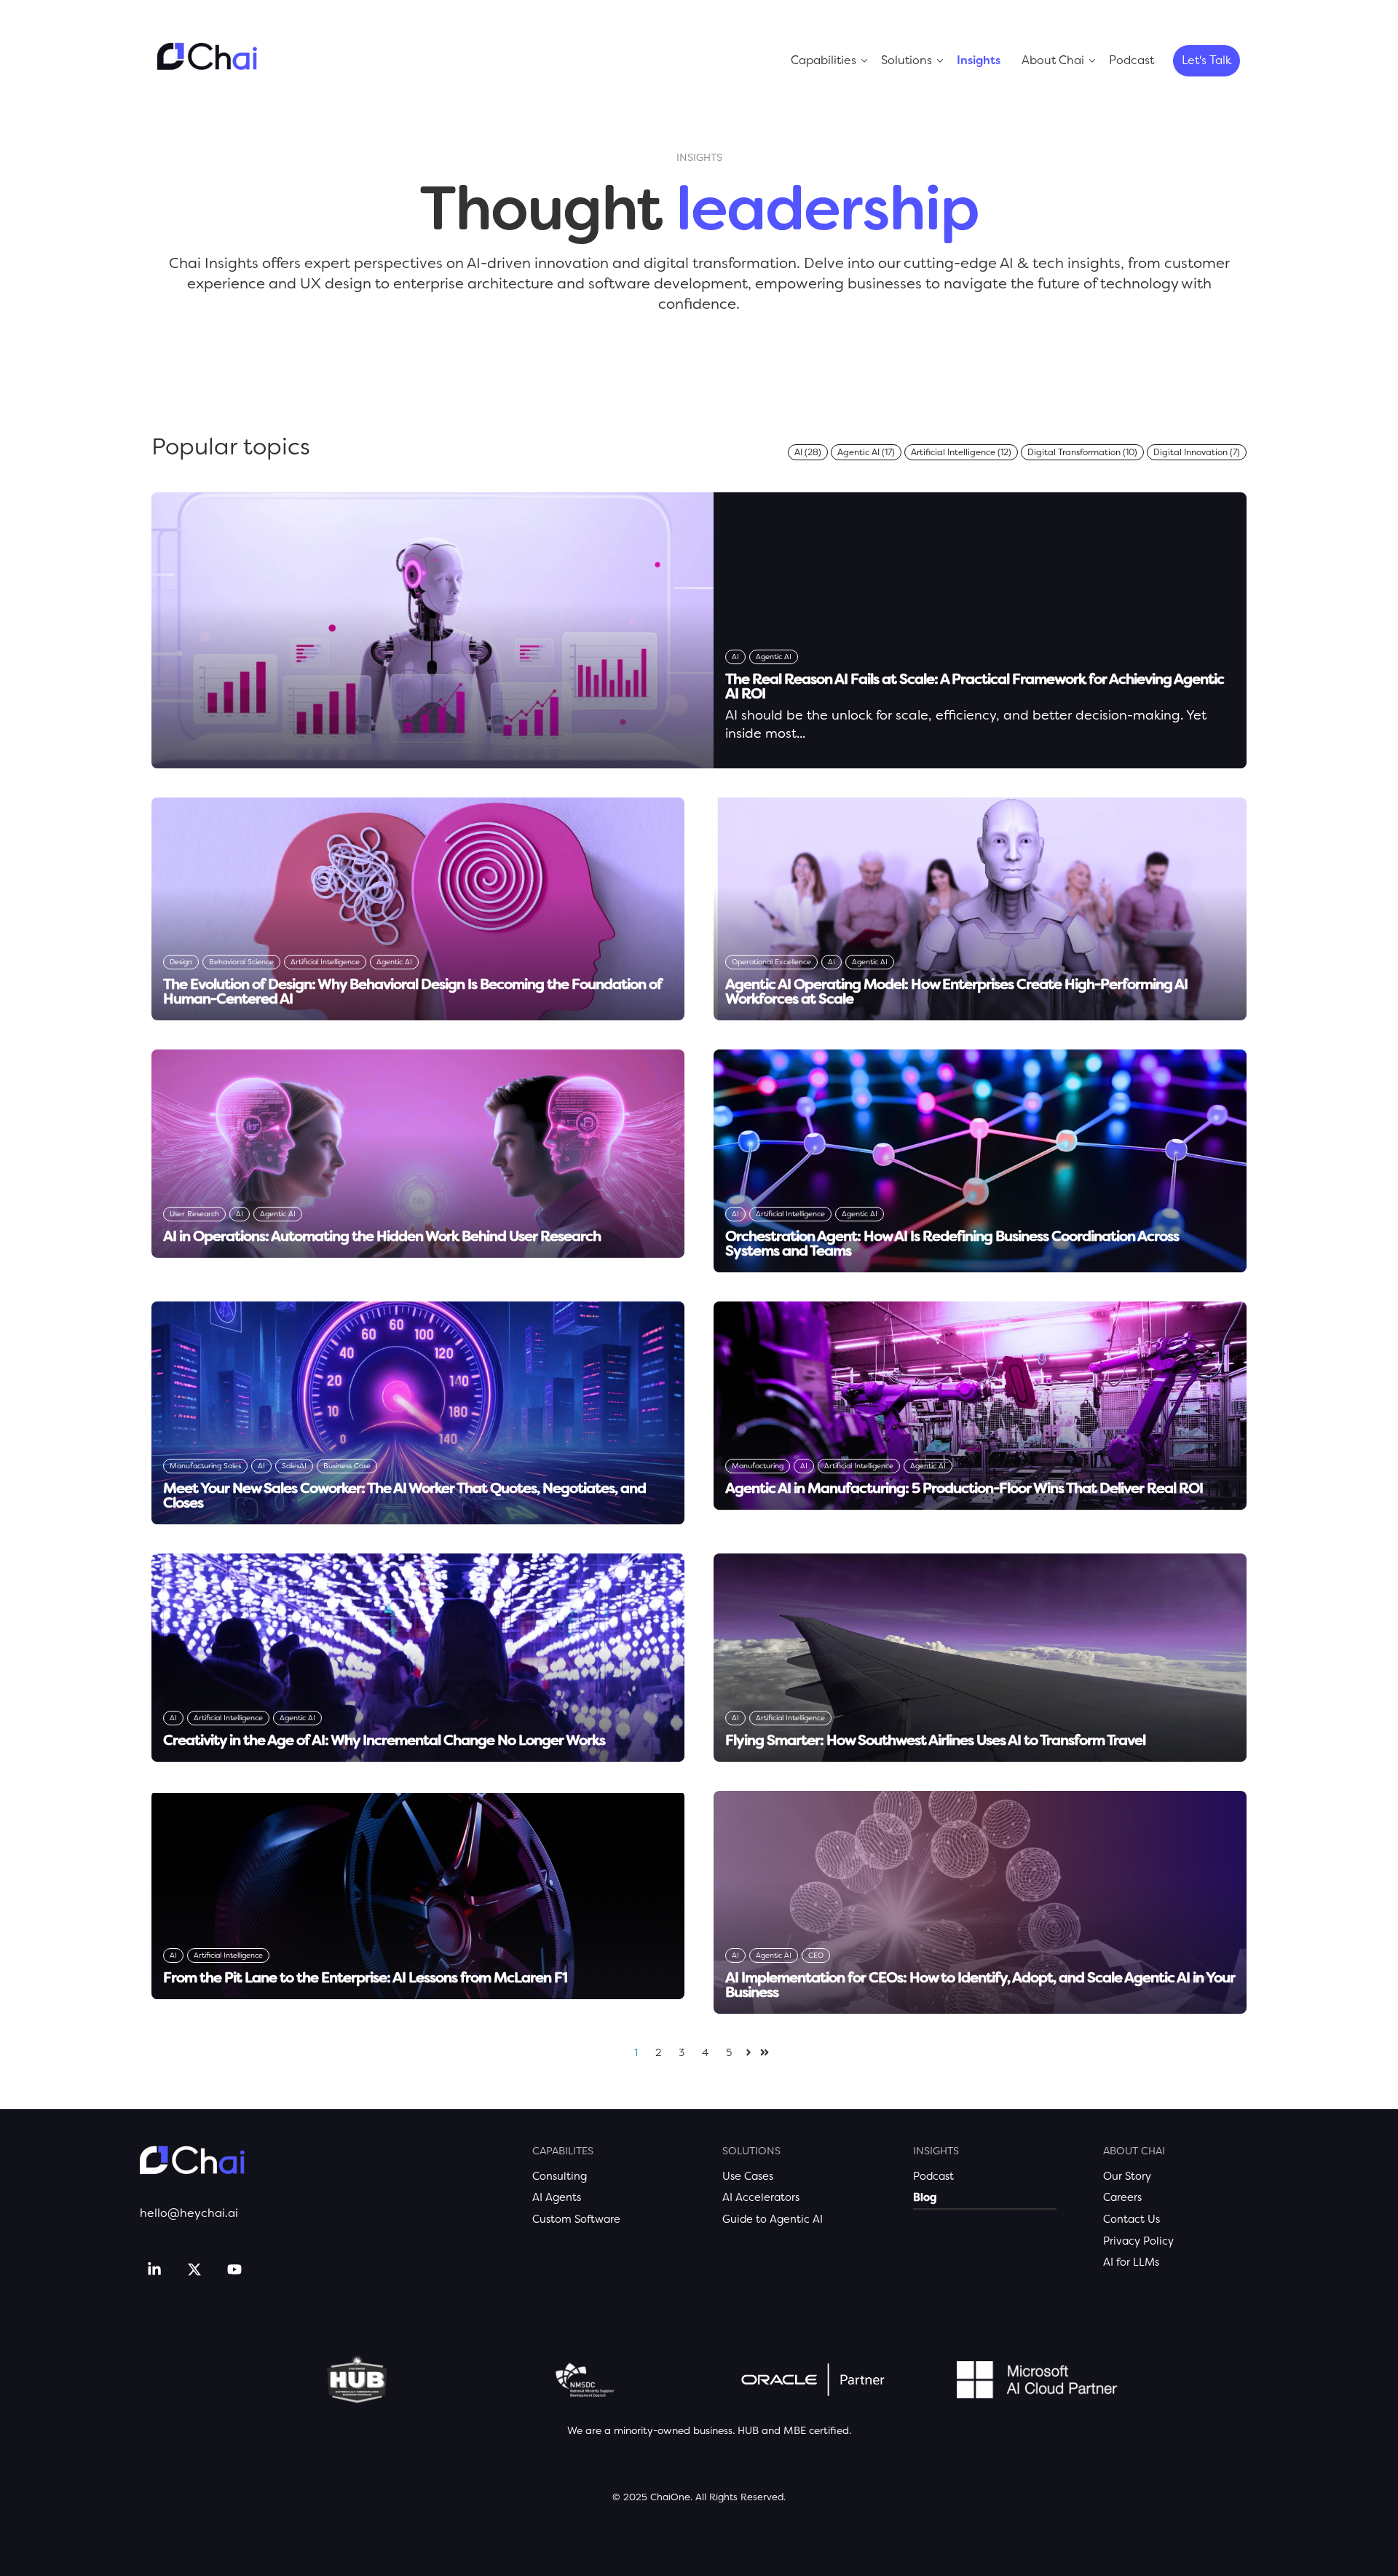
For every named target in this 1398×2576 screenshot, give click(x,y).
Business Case (347, 1466)
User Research (194, 1214)
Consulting (560, 2176)
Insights (979, 60)
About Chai (1053, 60)
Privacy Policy (1138, 2241)
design (181, 962)
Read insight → (768, 753)
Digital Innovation (1197, 452)
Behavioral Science (241, 962)
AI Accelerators (761, 2197)
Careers (1122, 2197)
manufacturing (758, 1466)
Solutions (907, 60)
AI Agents (557, 2197)
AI (808, 452)
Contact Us (1132, 2219)
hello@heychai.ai (189, 2213)
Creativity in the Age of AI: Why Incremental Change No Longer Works (384, 1740)
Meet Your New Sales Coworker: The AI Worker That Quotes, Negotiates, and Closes (404, 1495)
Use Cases (748, 2176)
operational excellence (771, 962)
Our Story (1127, 2176)
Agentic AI (866, 452)
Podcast (1132, 60)
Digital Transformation (1082, 452)
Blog (925, 2197)
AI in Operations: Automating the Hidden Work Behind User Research (382, 1236)
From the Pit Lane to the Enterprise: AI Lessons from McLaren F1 (365, 1977)
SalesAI (294, 1466)
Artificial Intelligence (961, 452)
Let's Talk (1207, 60)
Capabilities (824, 60)
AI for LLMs (1131, 2262)
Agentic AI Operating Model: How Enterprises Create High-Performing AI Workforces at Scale (956, 991)
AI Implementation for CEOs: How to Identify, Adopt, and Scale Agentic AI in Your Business (980, 1985)
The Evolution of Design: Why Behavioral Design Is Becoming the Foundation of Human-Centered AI (412, 991)
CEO (816, 1955)
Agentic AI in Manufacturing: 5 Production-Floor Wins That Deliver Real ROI (964, 1488)
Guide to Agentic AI (773, 2219)
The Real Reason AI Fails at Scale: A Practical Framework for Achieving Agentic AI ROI (975, 686)
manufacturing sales (205, 1466)
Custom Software (576, 2219)
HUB (748, 2430)
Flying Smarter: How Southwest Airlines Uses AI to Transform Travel (935, 1740)
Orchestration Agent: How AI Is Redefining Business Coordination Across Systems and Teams (952, 1243)
